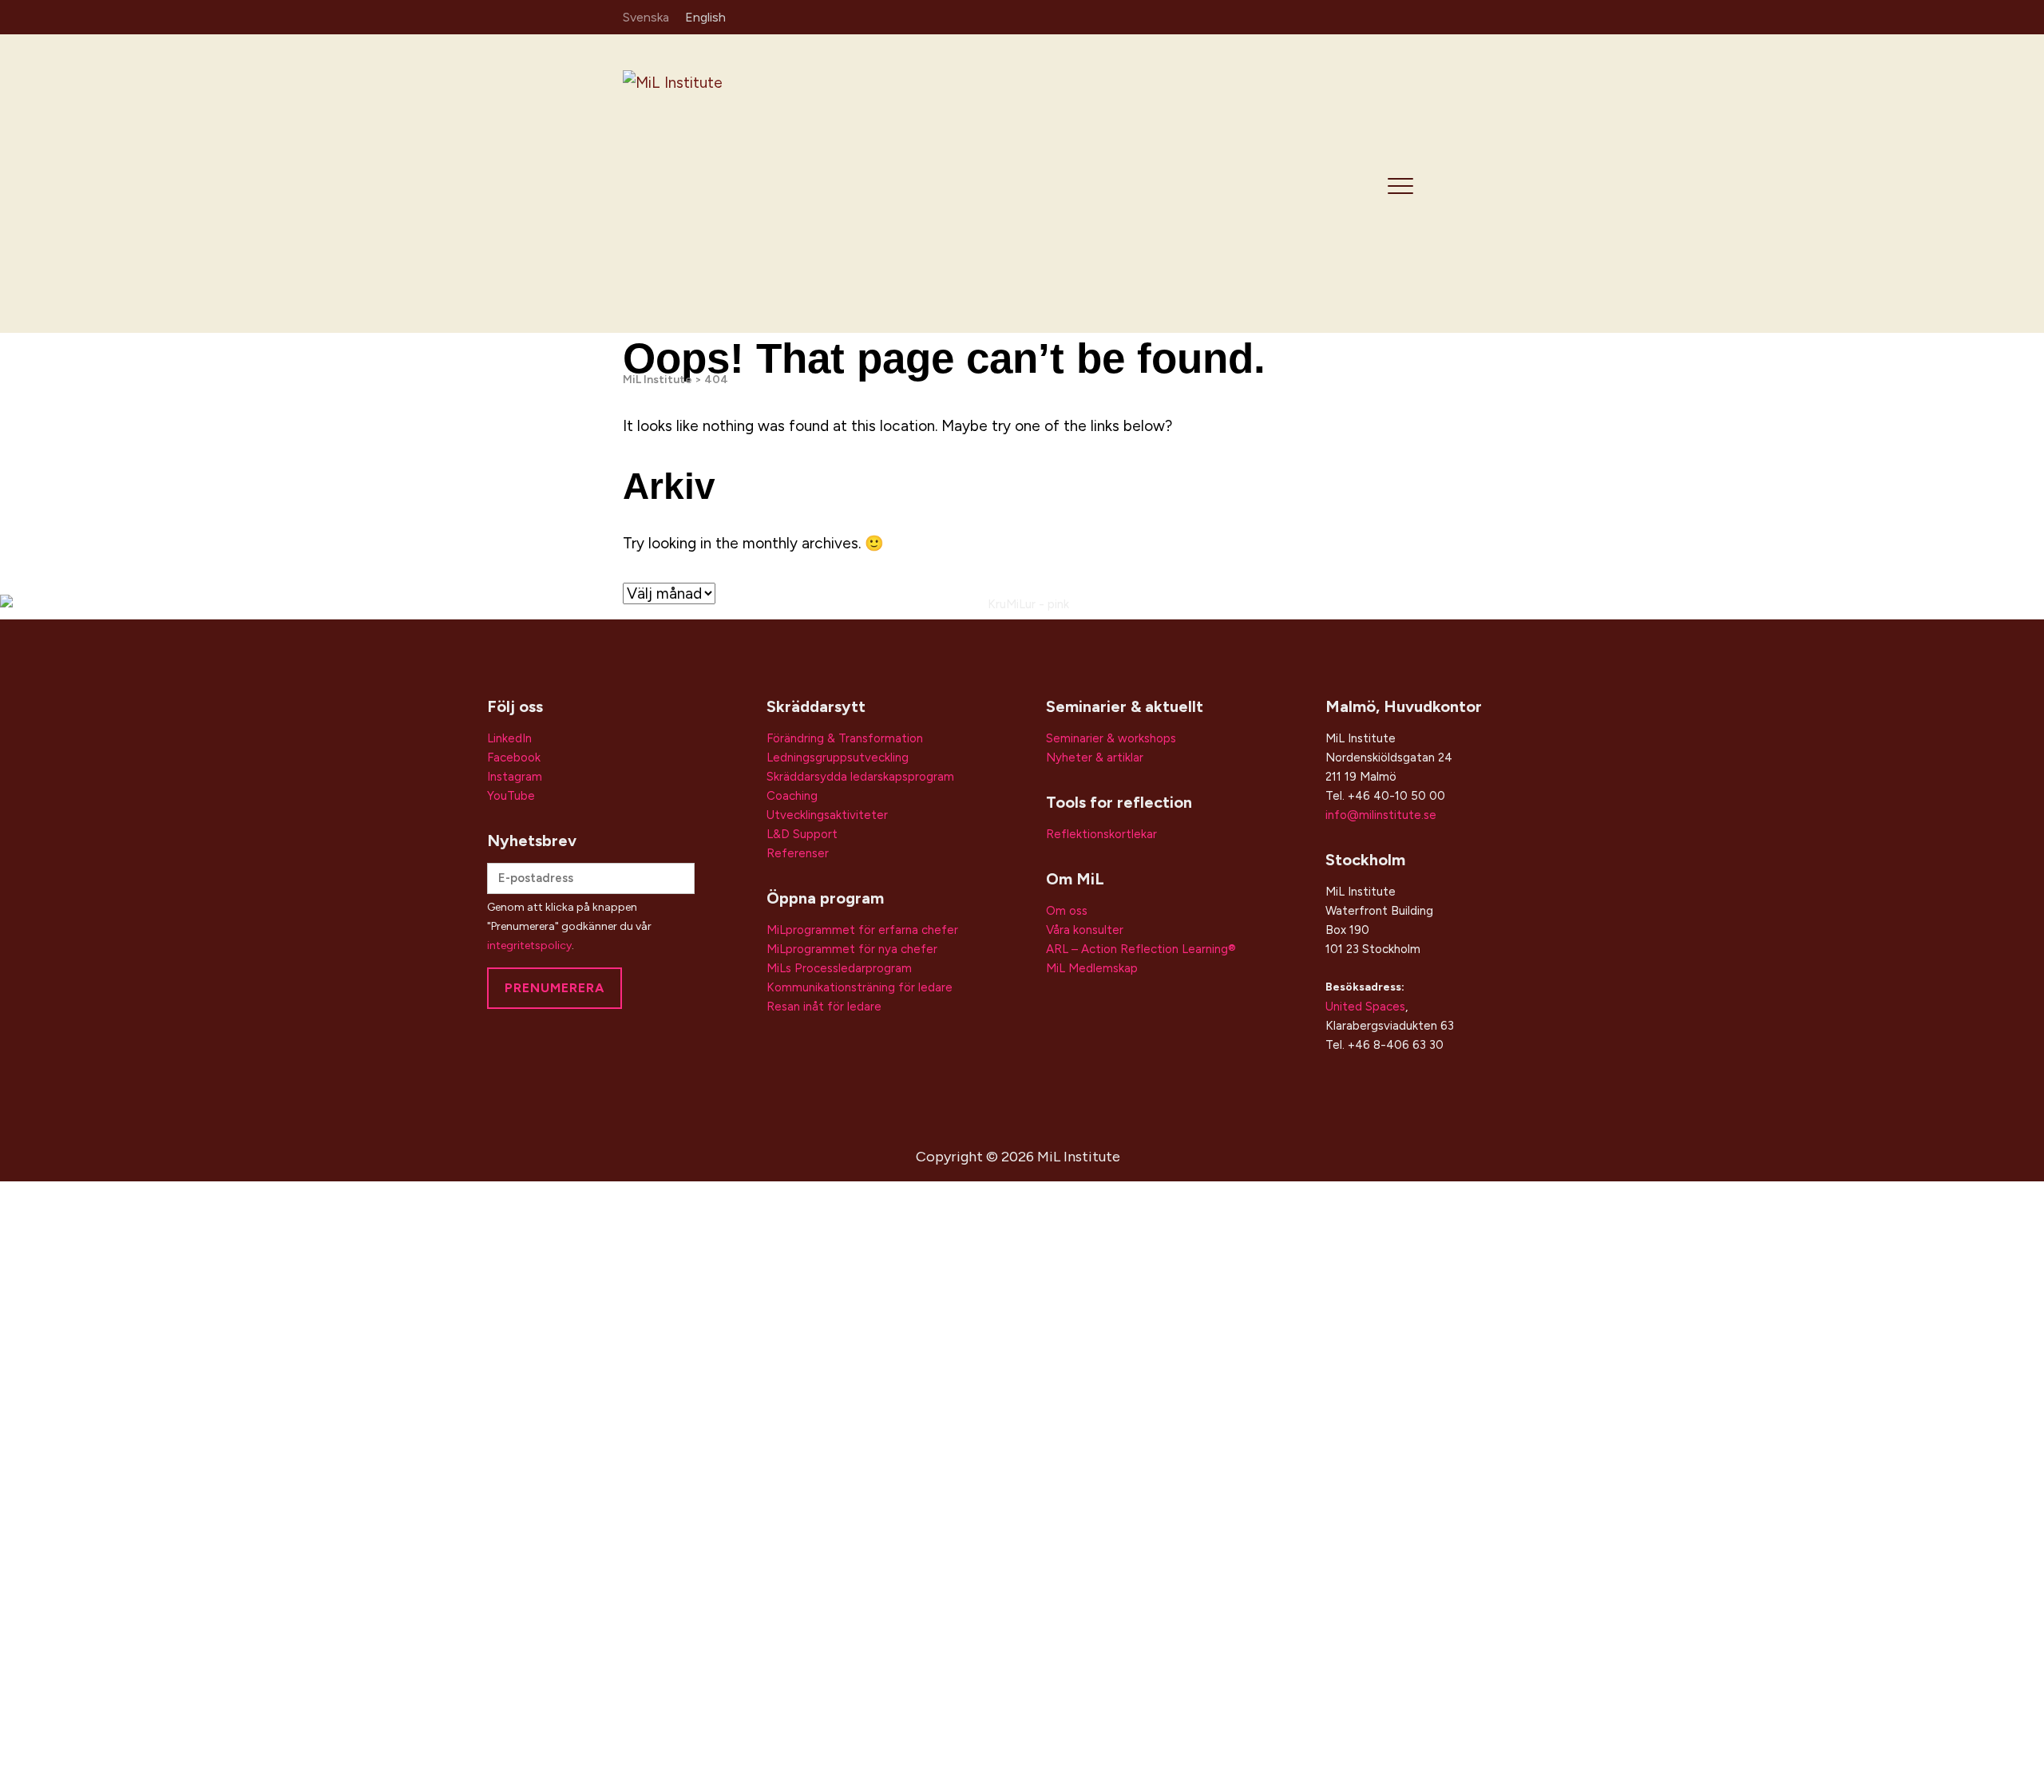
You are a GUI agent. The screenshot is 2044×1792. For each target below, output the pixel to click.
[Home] (736, 182)
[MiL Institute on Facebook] (1387, 16)
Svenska (646, 17)
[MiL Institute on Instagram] (1363, 16)
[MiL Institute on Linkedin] (1340, 16)
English (705, 17)
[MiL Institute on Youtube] (1410, 16)
